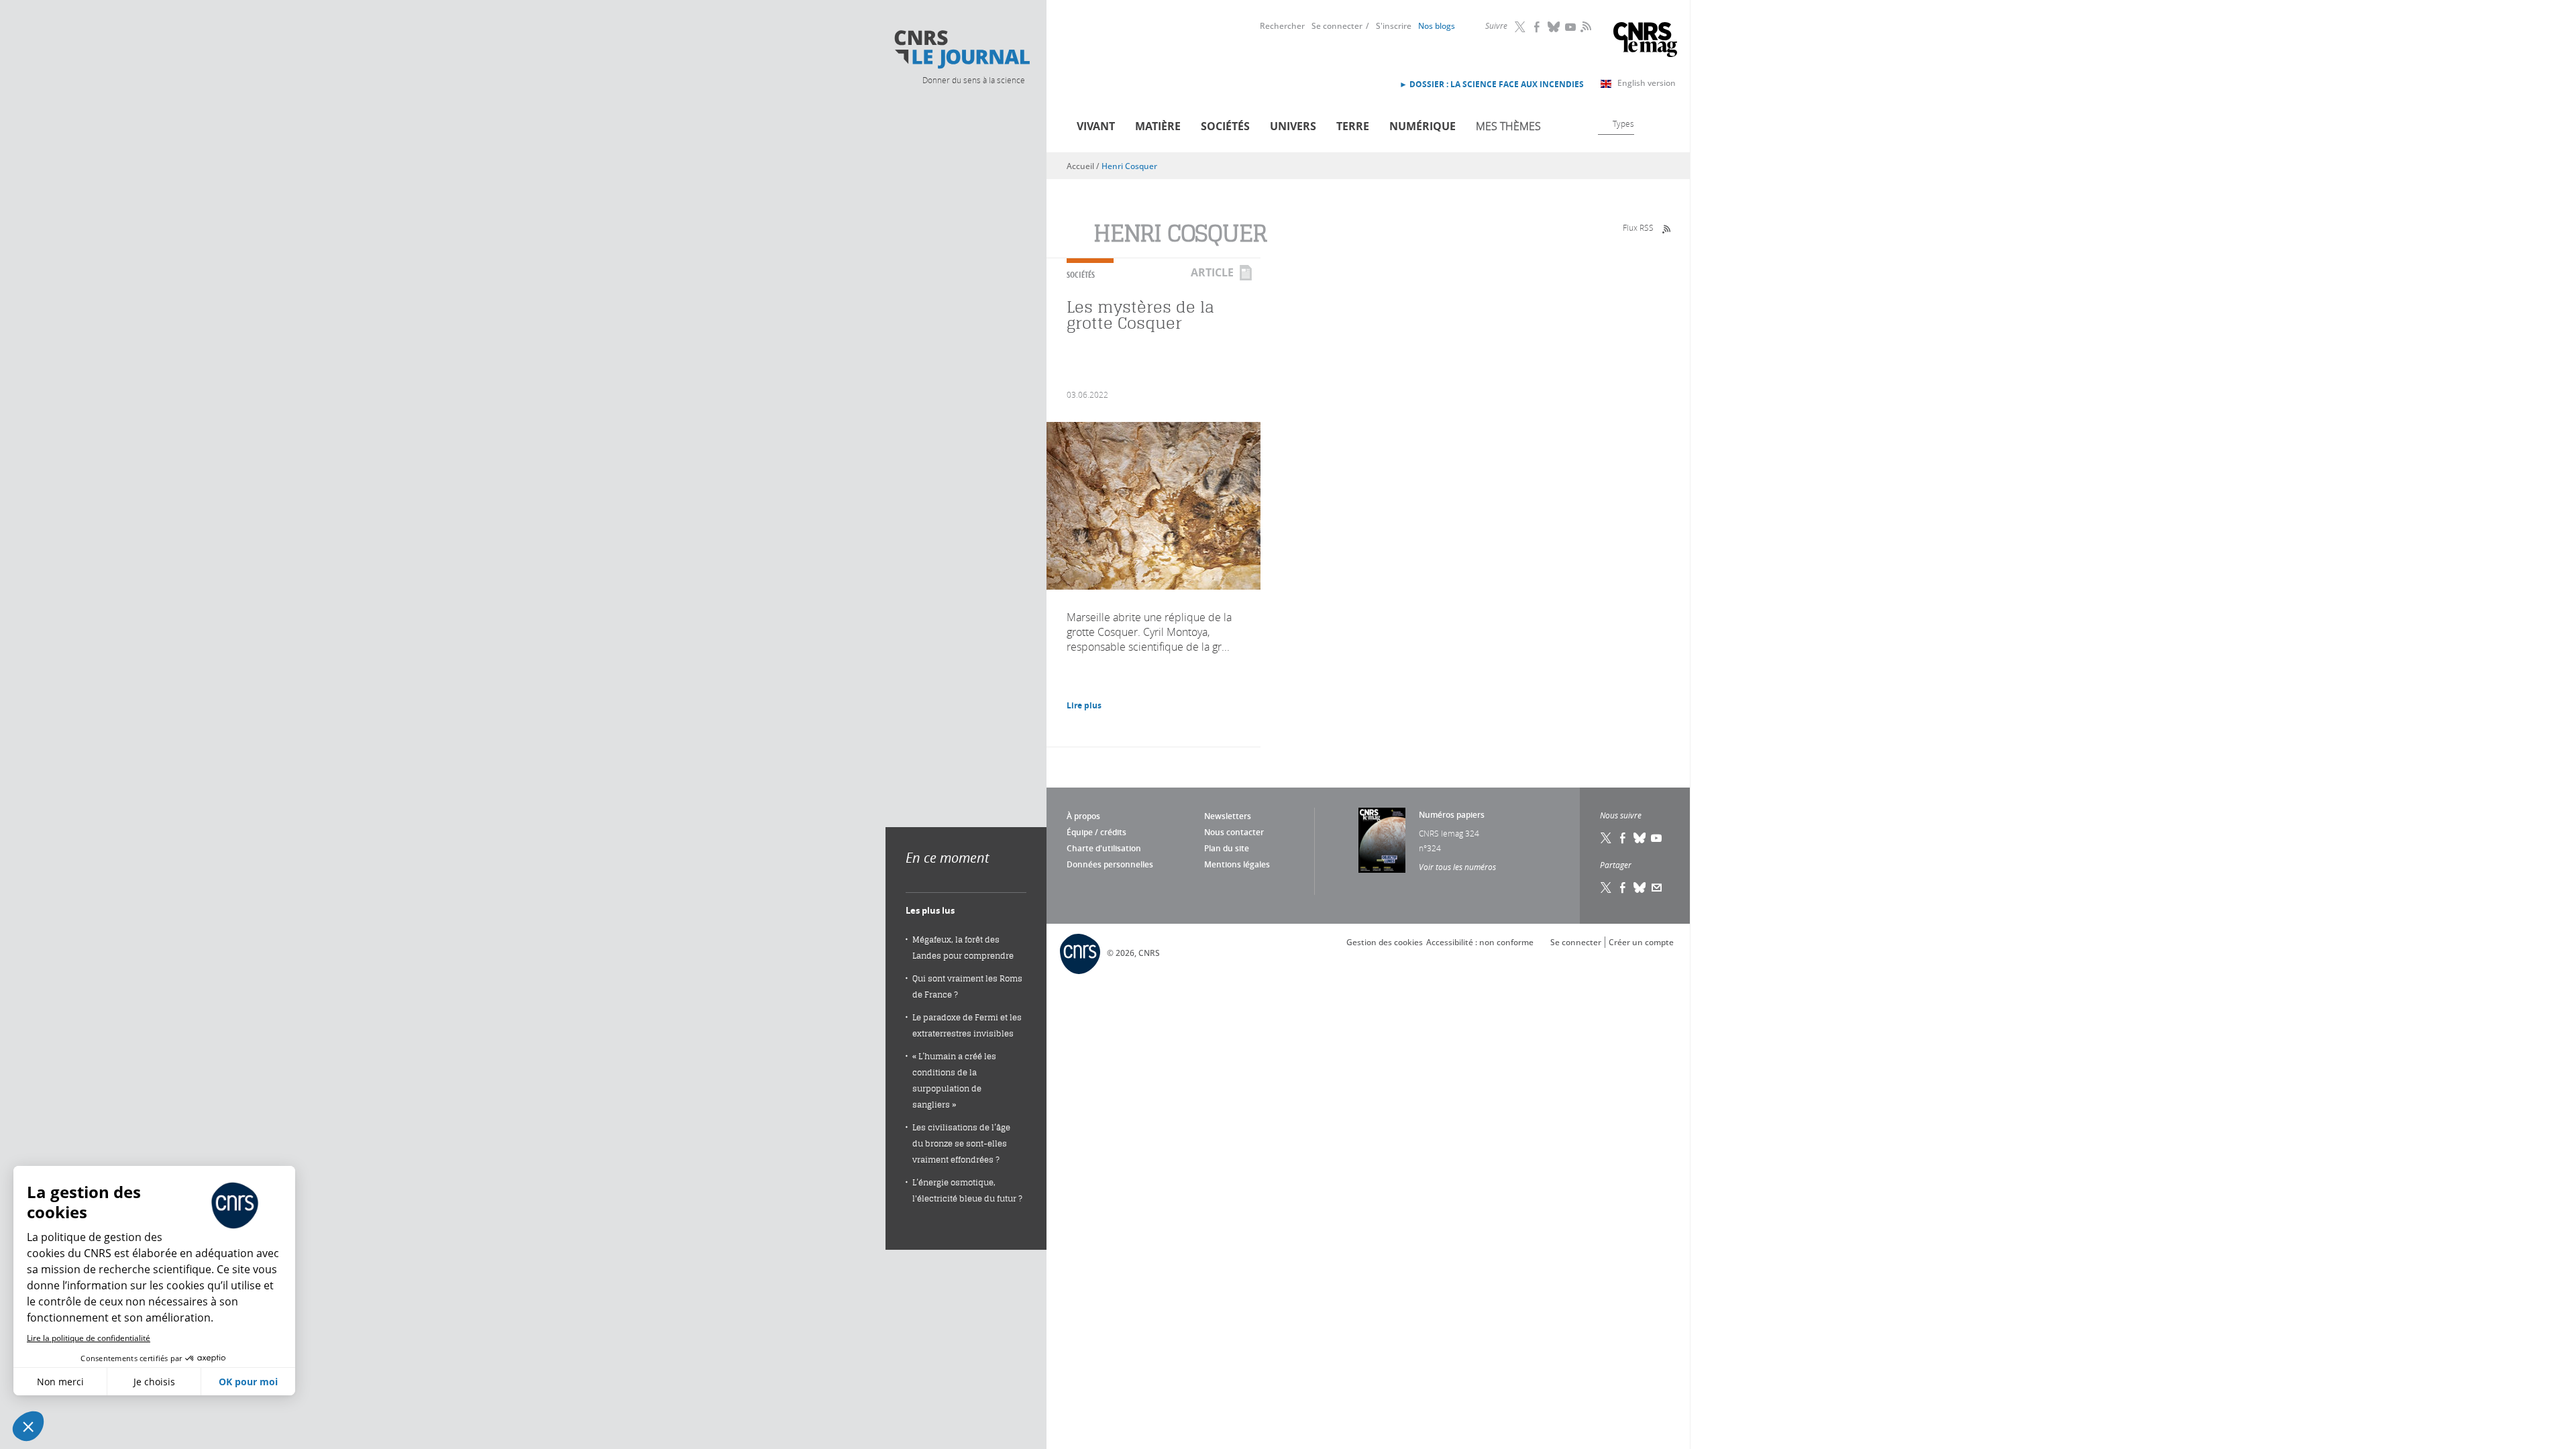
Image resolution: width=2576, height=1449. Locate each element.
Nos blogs (1437, 26)
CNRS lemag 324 (1449, 833)
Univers (1293, 126)
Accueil (1080, 166)
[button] (28, 1426)
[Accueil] (961, 50)
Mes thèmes (1508, 126)
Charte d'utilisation (1104, 848)
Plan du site (1227, 848)
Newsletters (1228, 816)
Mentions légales (1237, 864)
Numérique (1423, 126)
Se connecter (1337, 26)
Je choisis (154, 1382)
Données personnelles (1110, 864)
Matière (1158, 126)
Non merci (60, 1382)
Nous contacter (1234, 832)
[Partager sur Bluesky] (1640, 888)
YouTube (1571, 27)
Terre (1353, 126)
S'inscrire (1394, 26)
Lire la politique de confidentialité (89, 1338)
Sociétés (1225, 126)
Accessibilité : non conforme (1480, 942)
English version (1647, 83)
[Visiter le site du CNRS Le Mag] (1645, 41)
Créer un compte (1641, 942)
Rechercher (1282, 26)
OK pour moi (248, 1382)
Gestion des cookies (1385, 942)
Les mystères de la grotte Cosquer (1140, 315)
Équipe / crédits (1096, 832)
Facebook (1538, 27)
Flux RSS (1638, 227)
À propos (1083, 816)
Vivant (1096, 126)
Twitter (1521, 27)
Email (1657, 888)
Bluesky (1554, 27)
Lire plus (1084, 705)
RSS (1585, 26)
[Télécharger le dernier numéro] (1382, 840)
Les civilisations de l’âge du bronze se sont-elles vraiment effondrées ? (961, 1143)
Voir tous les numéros (1457, 867)
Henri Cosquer (1129, 166)
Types (1623, 123)
